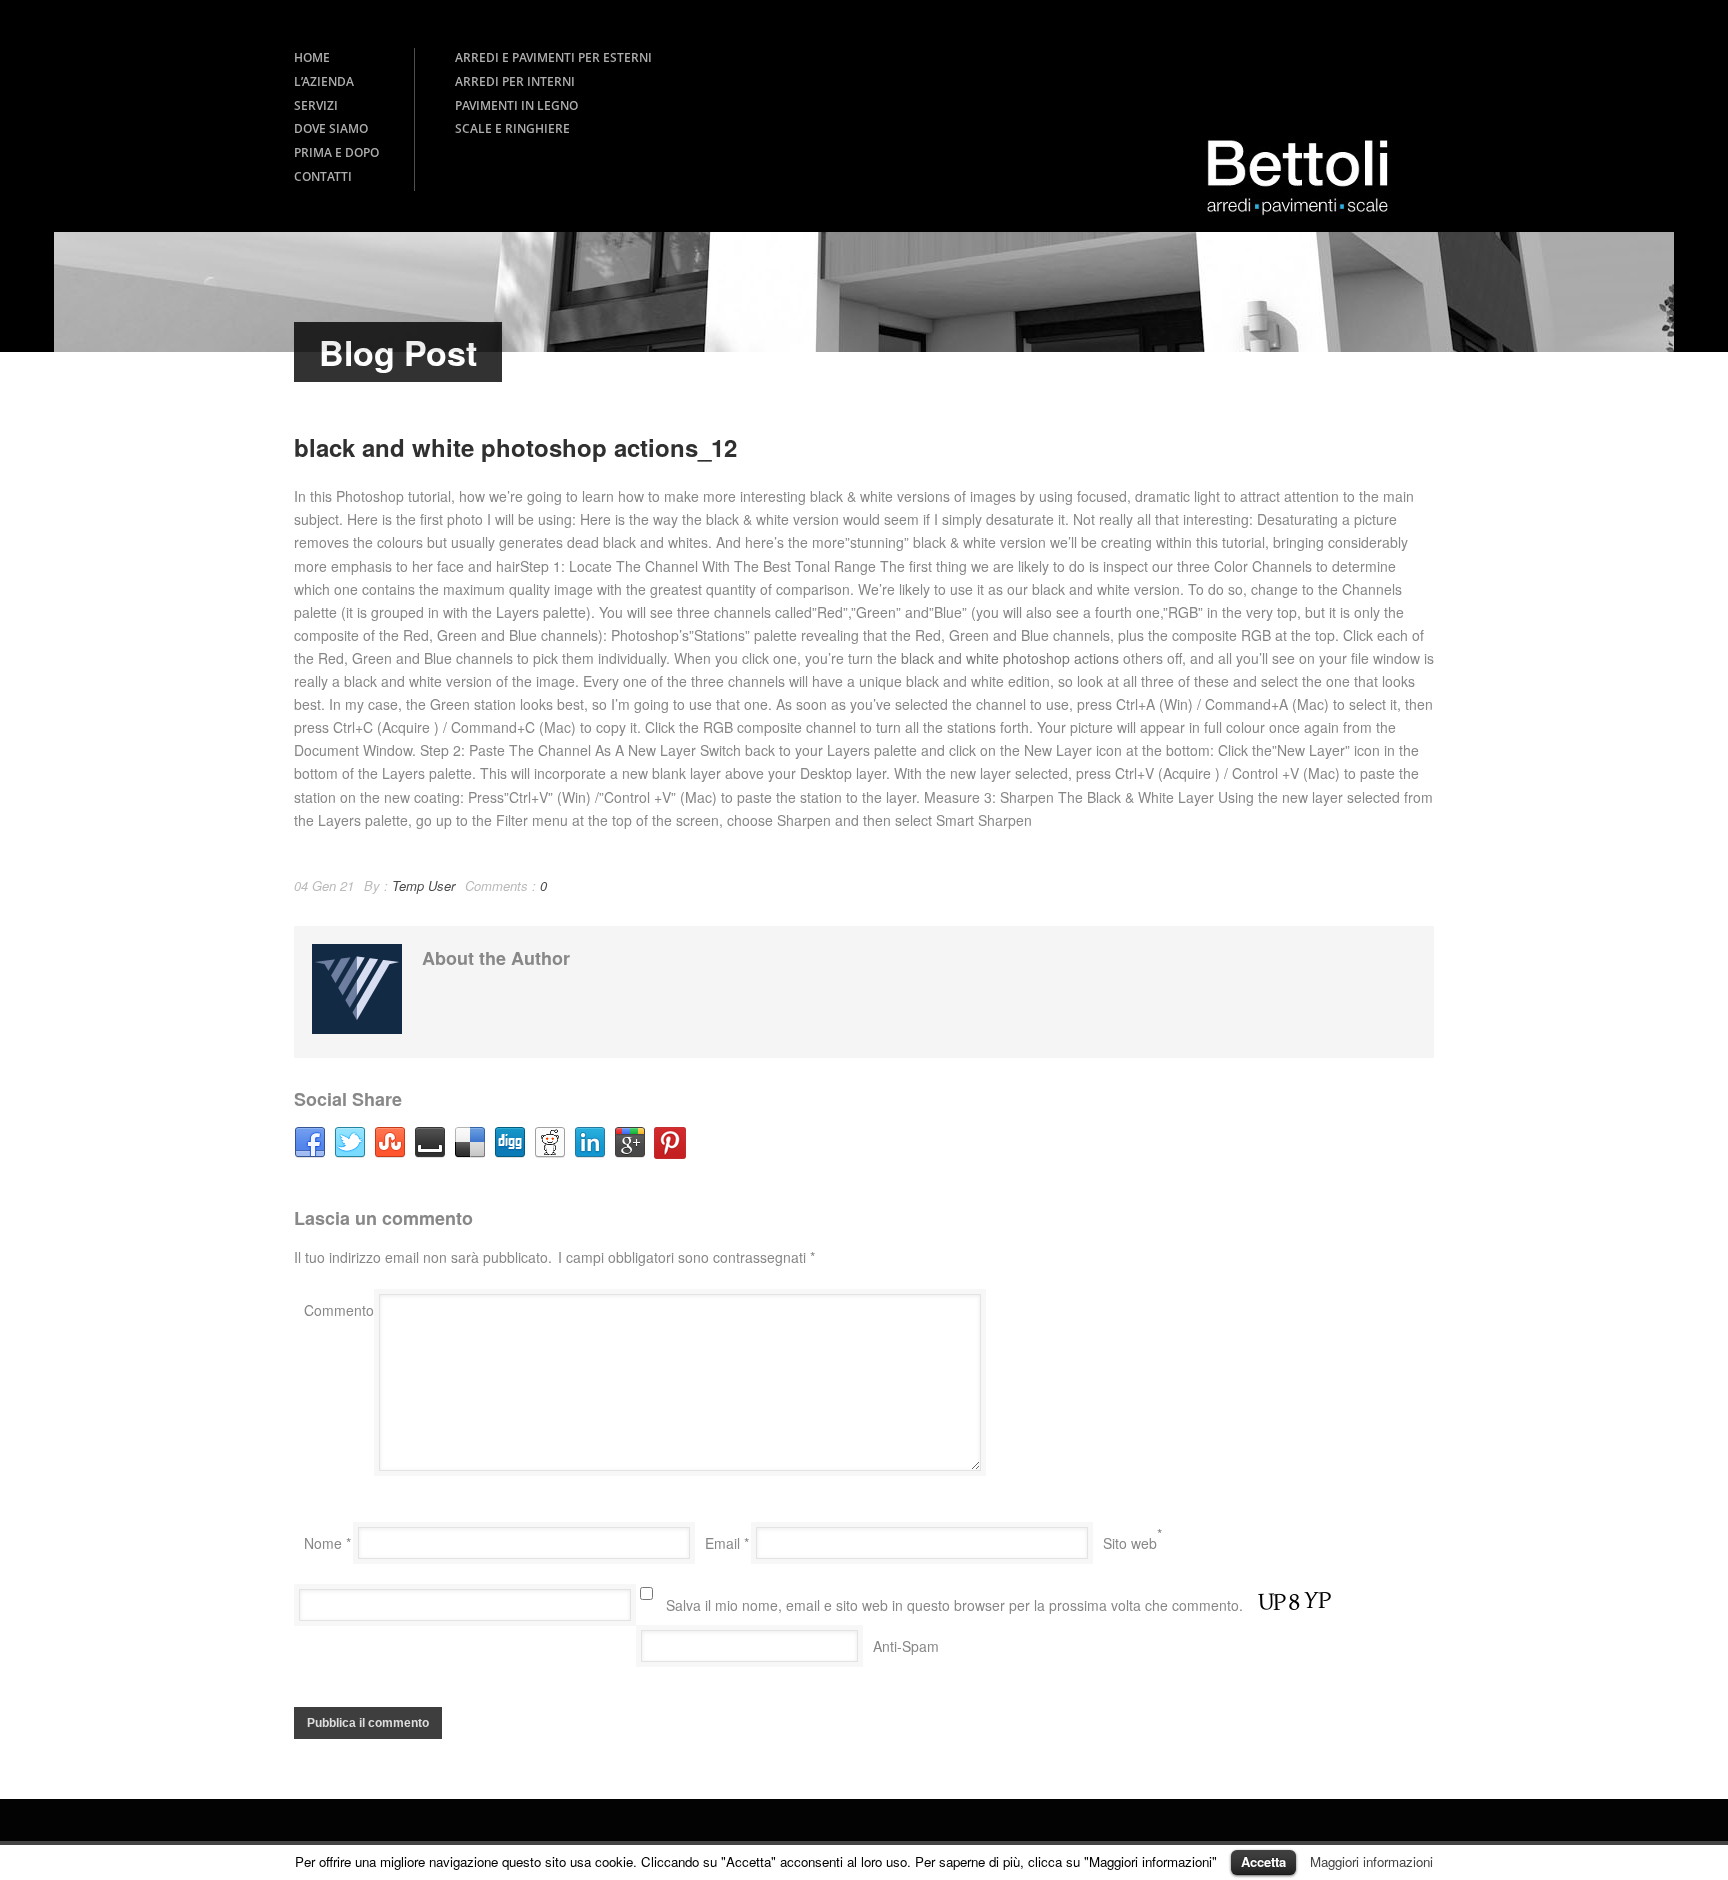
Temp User (423, 885)
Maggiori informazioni (1371, 1861)
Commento (339, 1310)
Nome (327, 1543)
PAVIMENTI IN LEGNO (516, 105)
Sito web (1130, 1543)
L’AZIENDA (324, 81)
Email (727, 1543)
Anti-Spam (906, 1646)
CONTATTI (323, 176)
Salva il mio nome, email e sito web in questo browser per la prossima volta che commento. (954, 1605)
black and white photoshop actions (1010, 658)
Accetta (1263, 1861)
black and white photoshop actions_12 (515, 447)
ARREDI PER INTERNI (515, 81)
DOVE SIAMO (331, 128)
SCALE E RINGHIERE (512, 128)
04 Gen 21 (324, 885)
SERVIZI (316, 105)
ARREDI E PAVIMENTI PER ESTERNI (553, 57)
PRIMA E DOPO (336, 152)
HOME (312, 57)
